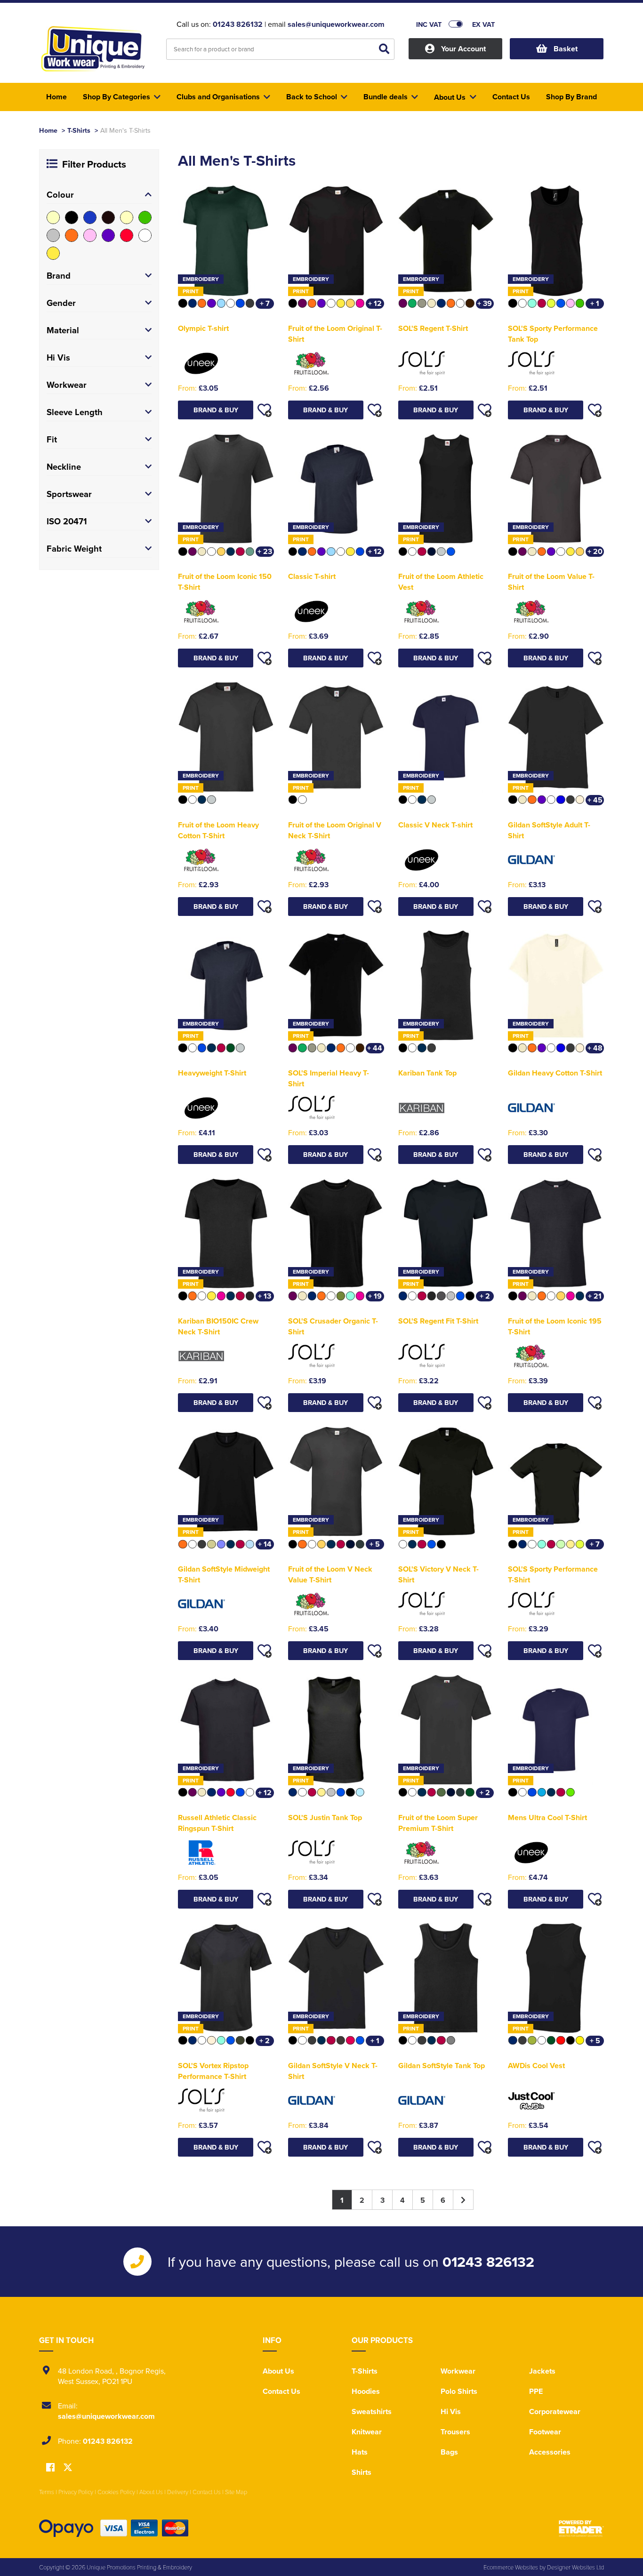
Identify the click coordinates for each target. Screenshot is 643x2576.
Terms (47, 2492)
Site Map (236, 2492)
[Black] (72, 217)
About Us (278, 2371)
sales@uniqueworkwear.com (336, 24)
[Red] (127, 235)
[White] (145, 235)
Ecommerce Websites (511, 2567)
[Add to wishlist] (265, 410)
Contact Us (281, 2391)
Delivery (178, 2492)
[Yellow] (53, 253)
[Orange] (72, 235)
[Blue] (90, 217)
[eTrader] (581, 2528)
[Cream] (127, 217)
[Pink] (90, 235)
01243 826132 (238, 24)
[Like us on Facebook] (50, 2468)
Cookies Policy (116, 2492)
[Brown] (108, 217)
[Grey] (53, 235)
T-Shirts (79, 130)
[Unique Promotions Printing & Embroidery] (96, 50)
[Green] (145, 217)
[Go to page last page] (463, 2200)
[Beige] (53, 217)
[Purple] (108, 235)
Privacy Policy (76, 2492)
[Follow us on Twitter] (68, 2468)
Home (48, 130)
